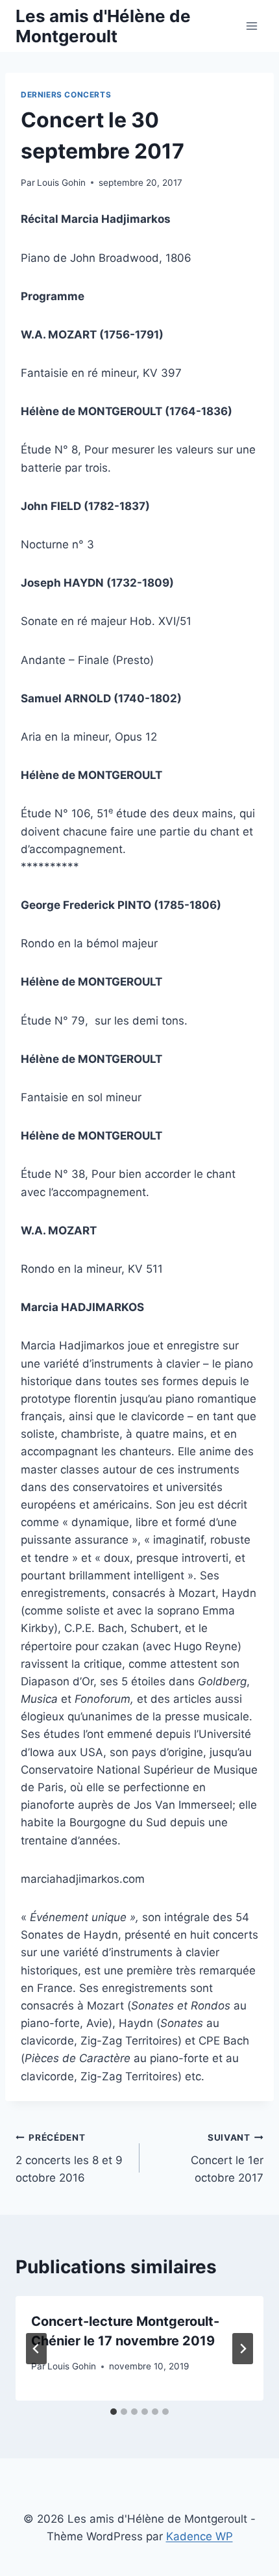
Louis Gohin (61, 183)
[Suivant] (243, 2349)
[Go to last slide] (36, 2349)
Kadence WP (200, 2536)
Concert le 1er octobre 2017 (227, 2158)
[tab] (114, 2412)
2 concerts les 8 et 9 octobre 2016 (69, 2158)
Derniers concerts (66, 95)
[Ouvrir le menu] (251, 26)
